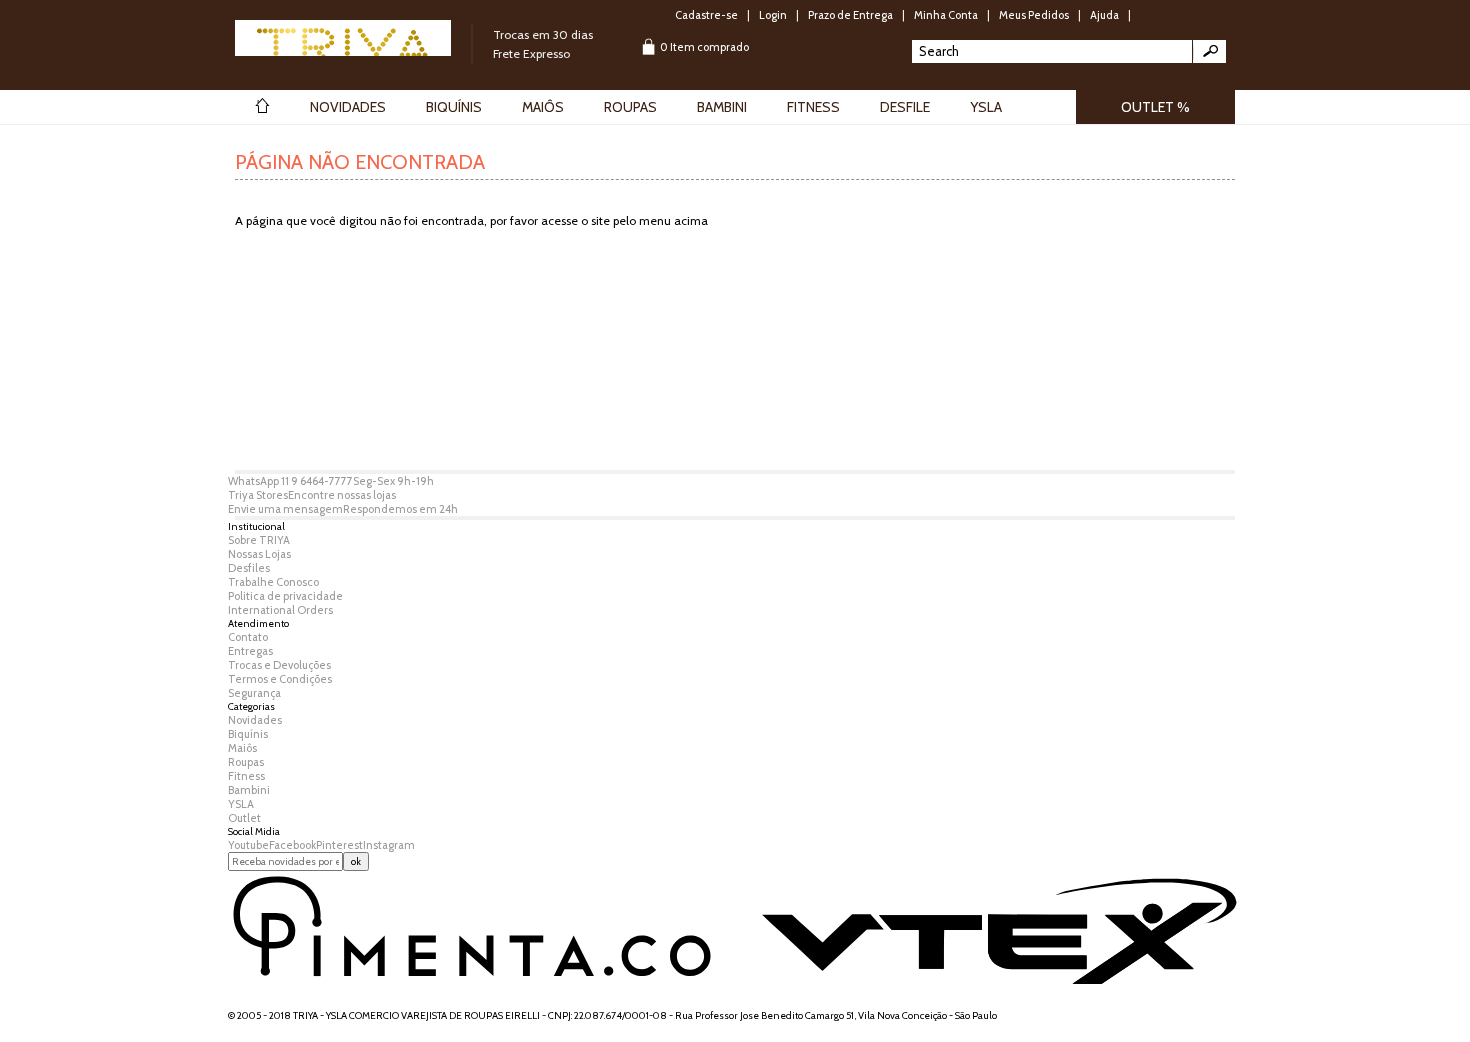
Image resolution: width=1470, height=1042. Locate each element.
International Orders (280, 610)
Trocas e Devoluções (279, 665)
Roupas (246, 762)
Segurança (254, 693)
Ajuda (1104, 15)
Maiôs (242, 748)
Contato (248, 637)
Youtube (248, 845)
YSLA (241, 804)
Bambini (249, 790)
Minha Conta (946, 15)
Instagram (389, 845)
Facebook (292, 845)
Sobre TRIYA (259, 540)
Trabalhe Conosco (273, 582)
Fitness (246, 776)
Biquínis (248, 734)
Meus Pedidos (1034, 15)
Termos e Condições (280, 679)
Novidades (255, 720)
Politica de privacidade (285, 596)
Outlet (244, 818)
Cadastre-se (706, 15)
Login (773, 15)
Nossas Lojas (259, 554)
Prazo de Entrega (850, 15)
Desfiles (249, 568)
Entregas (250, 651)
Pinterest (339, 845)
